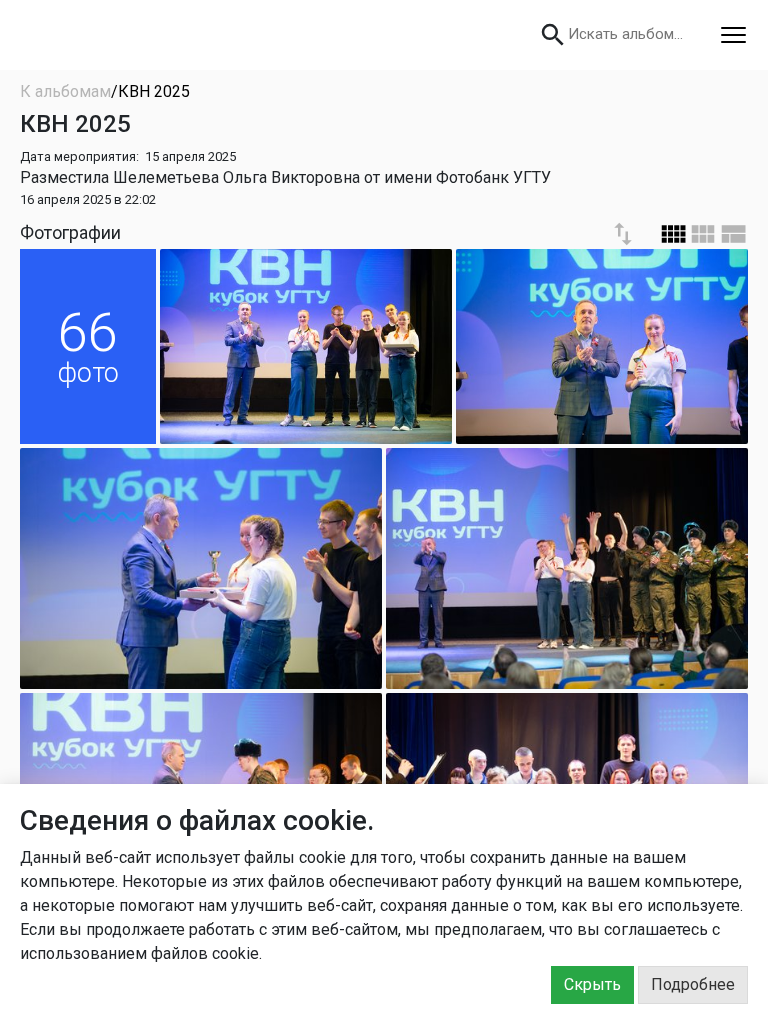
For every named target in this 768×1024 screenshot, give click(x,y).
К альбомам (65, 91)
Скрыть (592, 984)
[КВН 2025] (306, 346)
